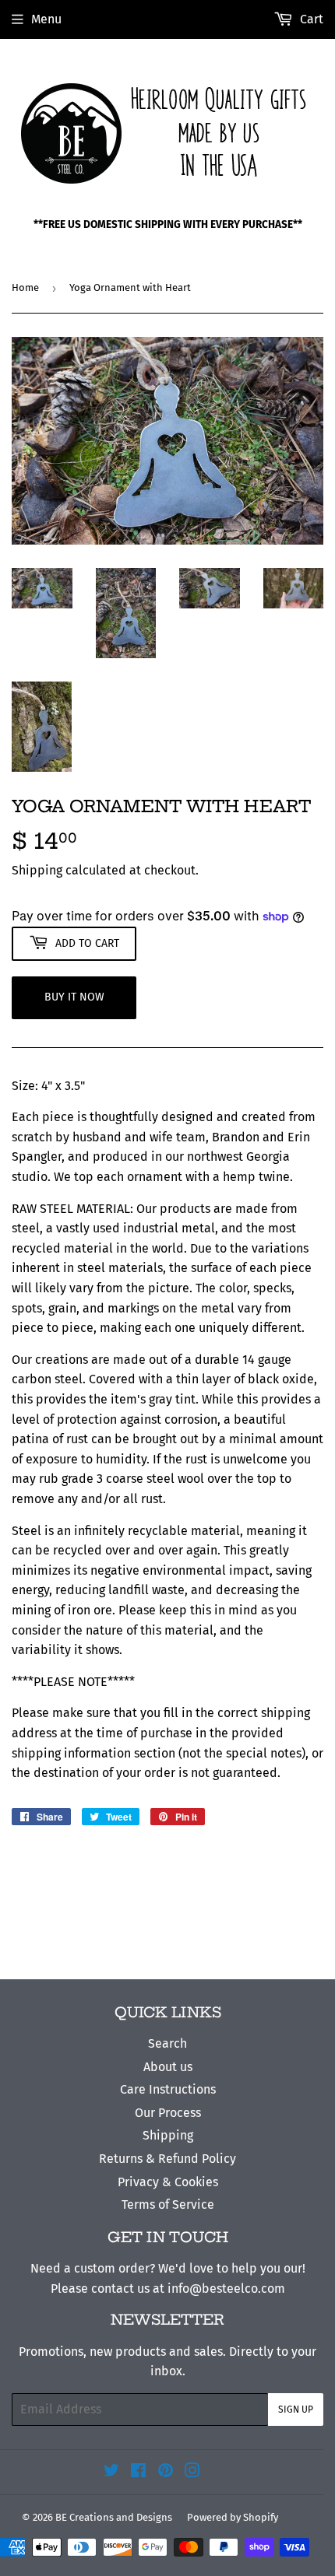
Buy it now (74, 997)
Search (167, 2043)
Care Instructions (168, 2089)
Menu (46, 19)
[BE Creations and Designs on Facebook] (138, 2472)
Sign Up (296, 2410)
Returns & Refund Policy (167, 2159)
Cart (310, 19)
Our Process (168, 2113)
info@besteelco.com (226, 2289)
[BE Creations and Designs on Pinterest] (166, 2472)
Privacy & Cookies (168, 2182)
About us (168, 2067)
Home (25, 287)
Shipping (37, 870)
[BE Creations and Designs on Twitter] (111, 2472)
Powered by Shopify (233, 2517)
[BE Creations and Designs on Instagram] (192, 2472)
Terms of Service (168, 2204)
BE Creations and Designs (114, 2517)
